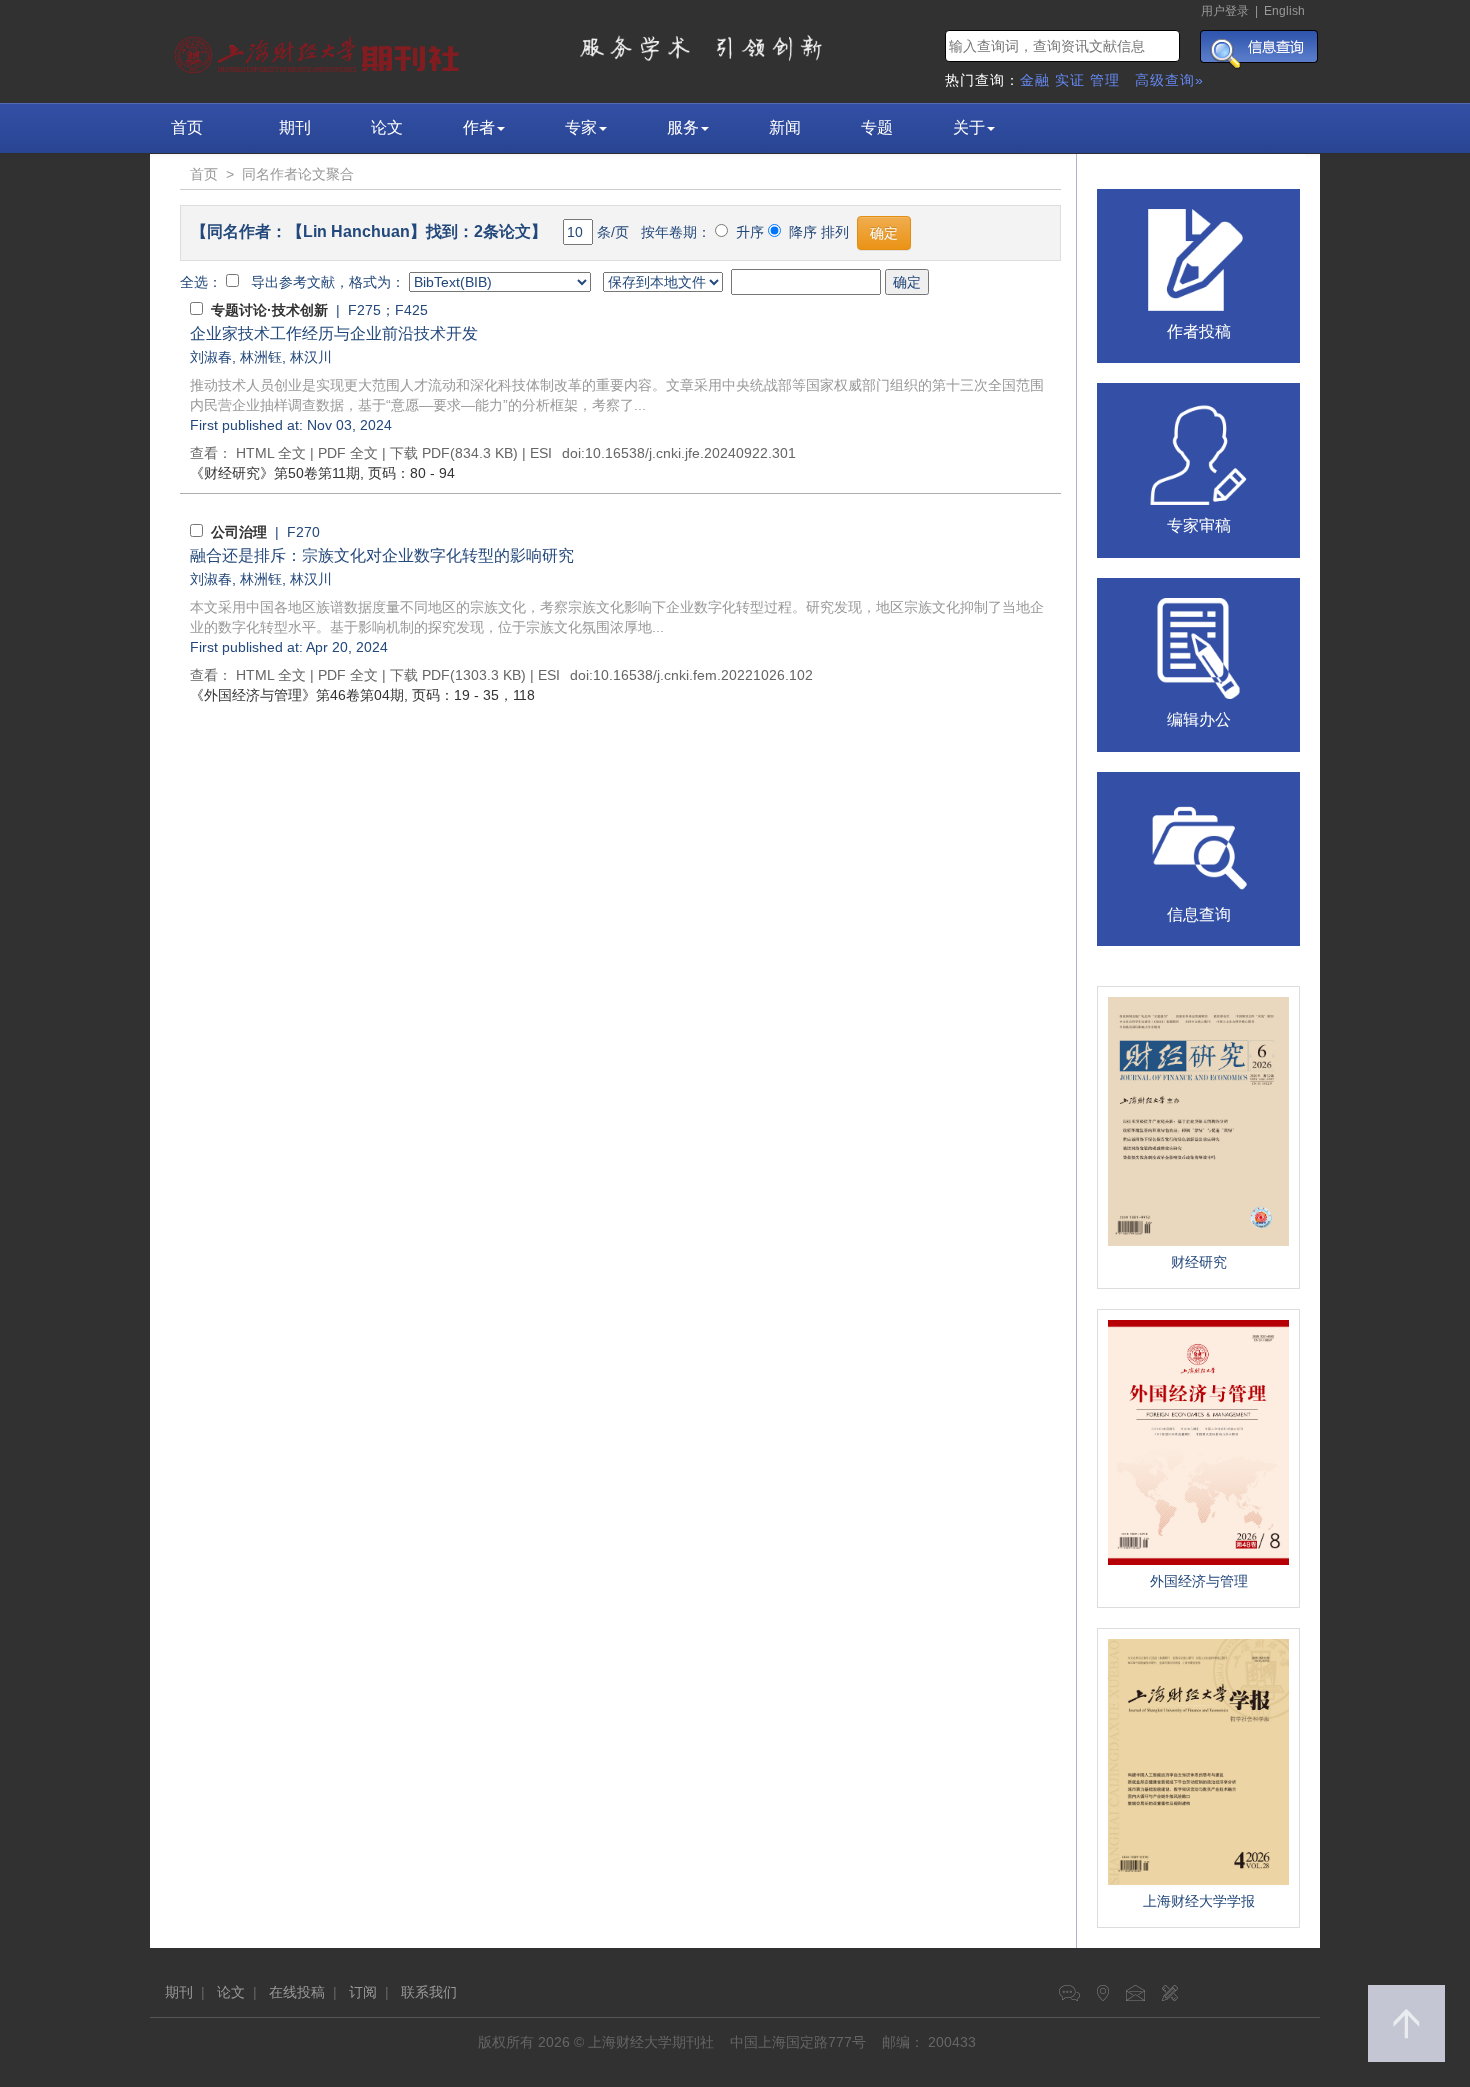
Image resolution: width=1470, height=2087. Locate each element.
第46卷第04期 (297, 695)
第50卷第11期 (275, 473)
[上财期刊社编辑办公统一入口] (1199, 647)
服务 (683, 127)
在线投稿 (297, 1992)
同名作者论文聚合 (298, 174)
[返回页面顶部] (1406, 2023)
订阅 (363, 1992)
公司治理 (239, 532)
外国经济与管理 (1199, 1581)
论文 (387, 127)
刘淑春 (211, 357)
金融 (1035, 80)
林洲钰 (261, 357)
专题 (877, 127)
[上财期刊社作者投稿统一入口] (1199, 258)
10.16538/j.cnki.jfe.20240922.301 (690, 453)
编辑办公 (1199, 719)
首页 (187, 127)
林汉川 (311, 357)
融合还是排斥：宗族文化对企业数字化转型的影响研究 (382, 555)
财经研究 (1199, 1262)
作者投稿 (1199, 331)
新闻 (785, 127)
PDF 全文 (348, 453)
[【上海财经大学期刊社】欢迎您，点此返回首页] (319, 50)
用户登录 (1225, 11)
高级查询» (1169, 80)
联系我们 (429, 1992)
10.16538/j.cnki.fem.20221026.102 (703, 675)
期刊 (295, 127)
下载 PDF (420, 453)
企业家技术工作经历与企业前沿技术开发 (334, 333)
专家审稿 (1199, 525)
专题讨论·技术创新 (269, 310)
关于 (969, 127)
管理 (1105, 80)
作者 (479, 127)
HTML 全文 (271, 453)
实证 (1070, 80)
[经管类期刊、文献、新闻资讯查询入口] (1199, 841)
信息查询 (1199, 914)
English (1284, 11)
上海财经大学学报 (1199, 1901)
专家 (581, 127)
